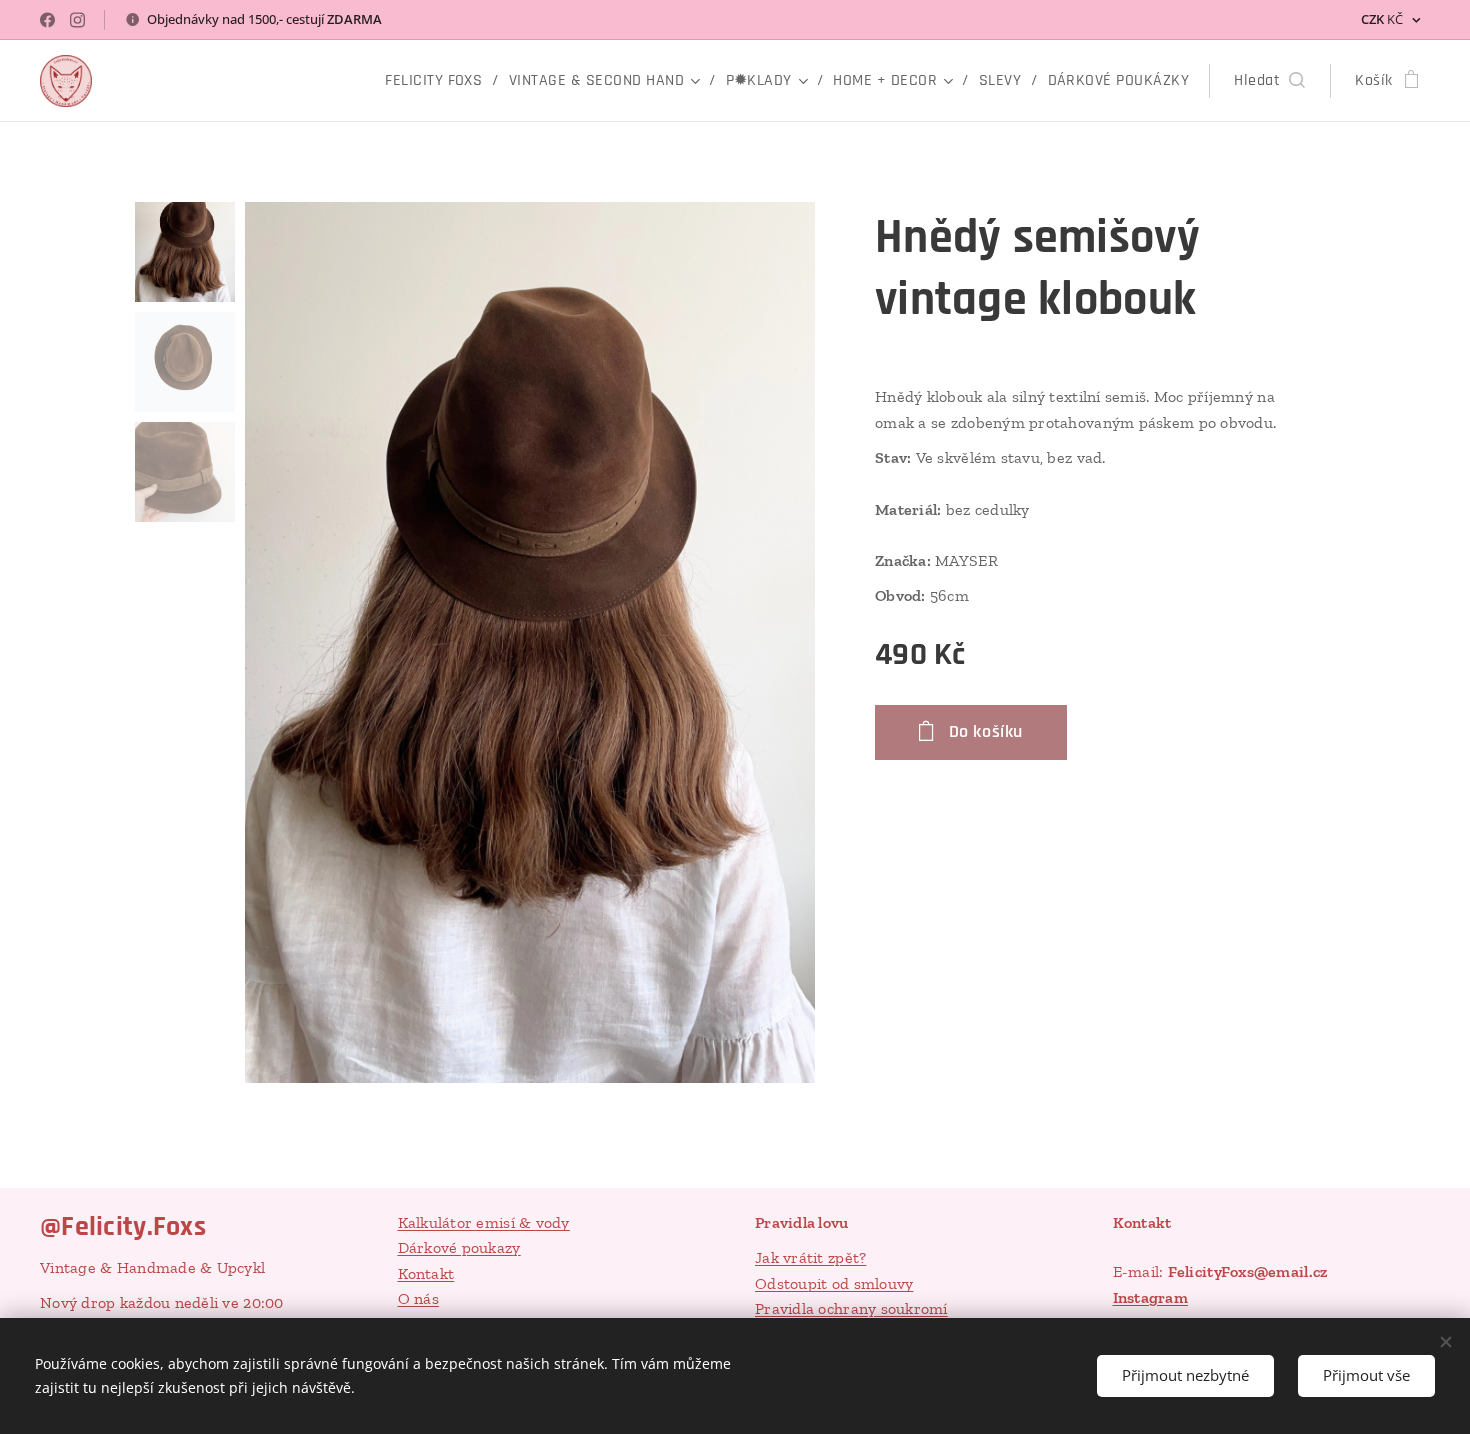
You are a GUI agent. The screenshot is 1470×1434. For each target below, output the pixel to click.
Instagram (1150, 1297)
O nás (418, 1298)
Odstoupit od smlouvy (834, 1283)
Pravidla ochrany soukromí (851, 1308)
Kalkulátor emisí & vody (484, 1222)
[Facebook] (47, 20)
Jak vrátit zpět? (810, 1257)
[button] (1269, 81)
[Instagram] (77, 20)
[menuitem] (439, 81)
